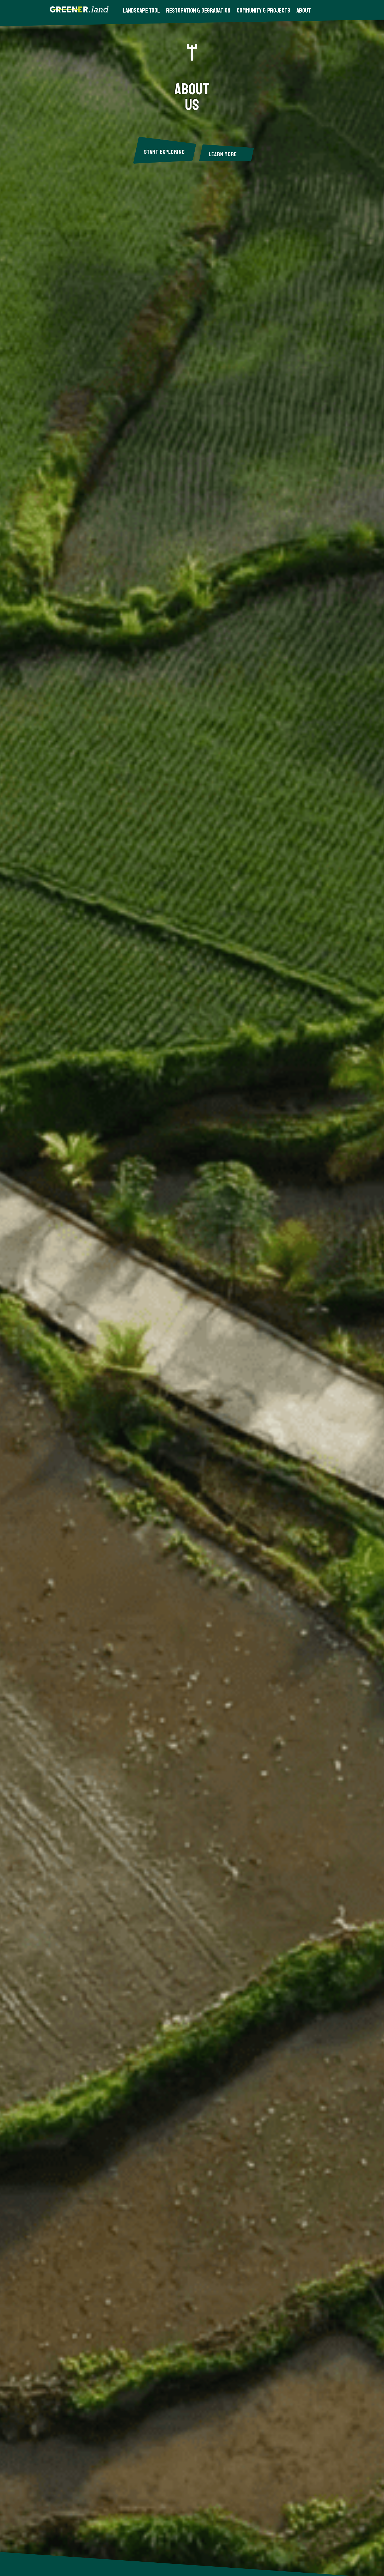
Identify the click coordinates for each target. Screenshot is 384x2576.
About (304, 10)
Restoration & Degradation (198, 10)
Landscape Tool (141, 10)
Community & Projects (263, 10)
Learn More (223, 154)
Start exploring (164, 152)
